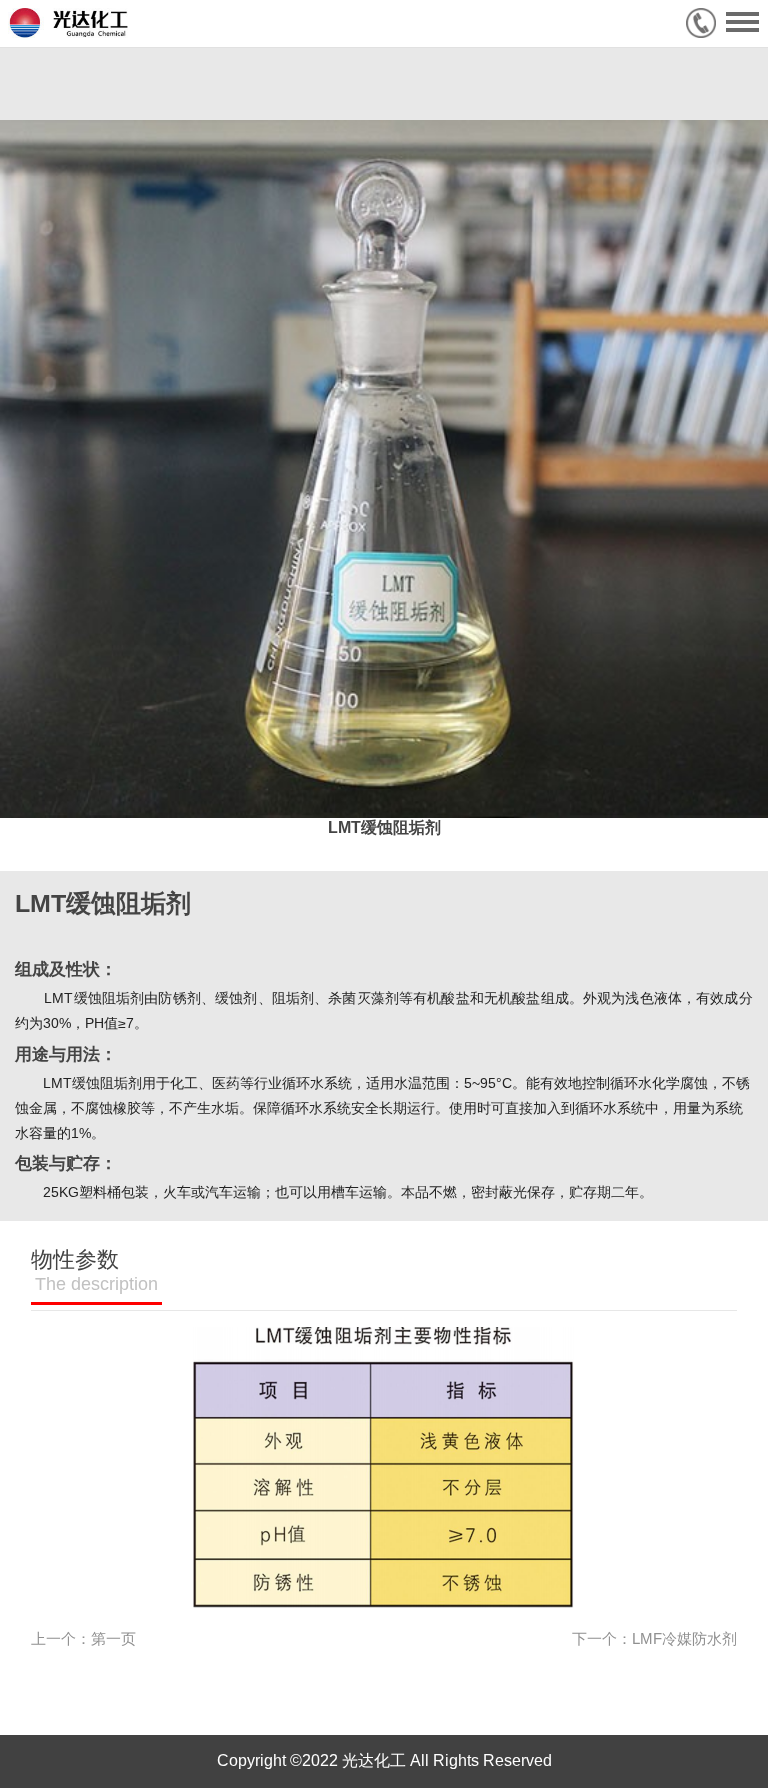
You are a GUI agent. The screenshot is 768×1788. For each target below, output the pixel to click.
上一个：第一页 (83, 1639)
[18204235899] (706, 23)
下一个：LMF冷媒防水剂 (654, 1639)
